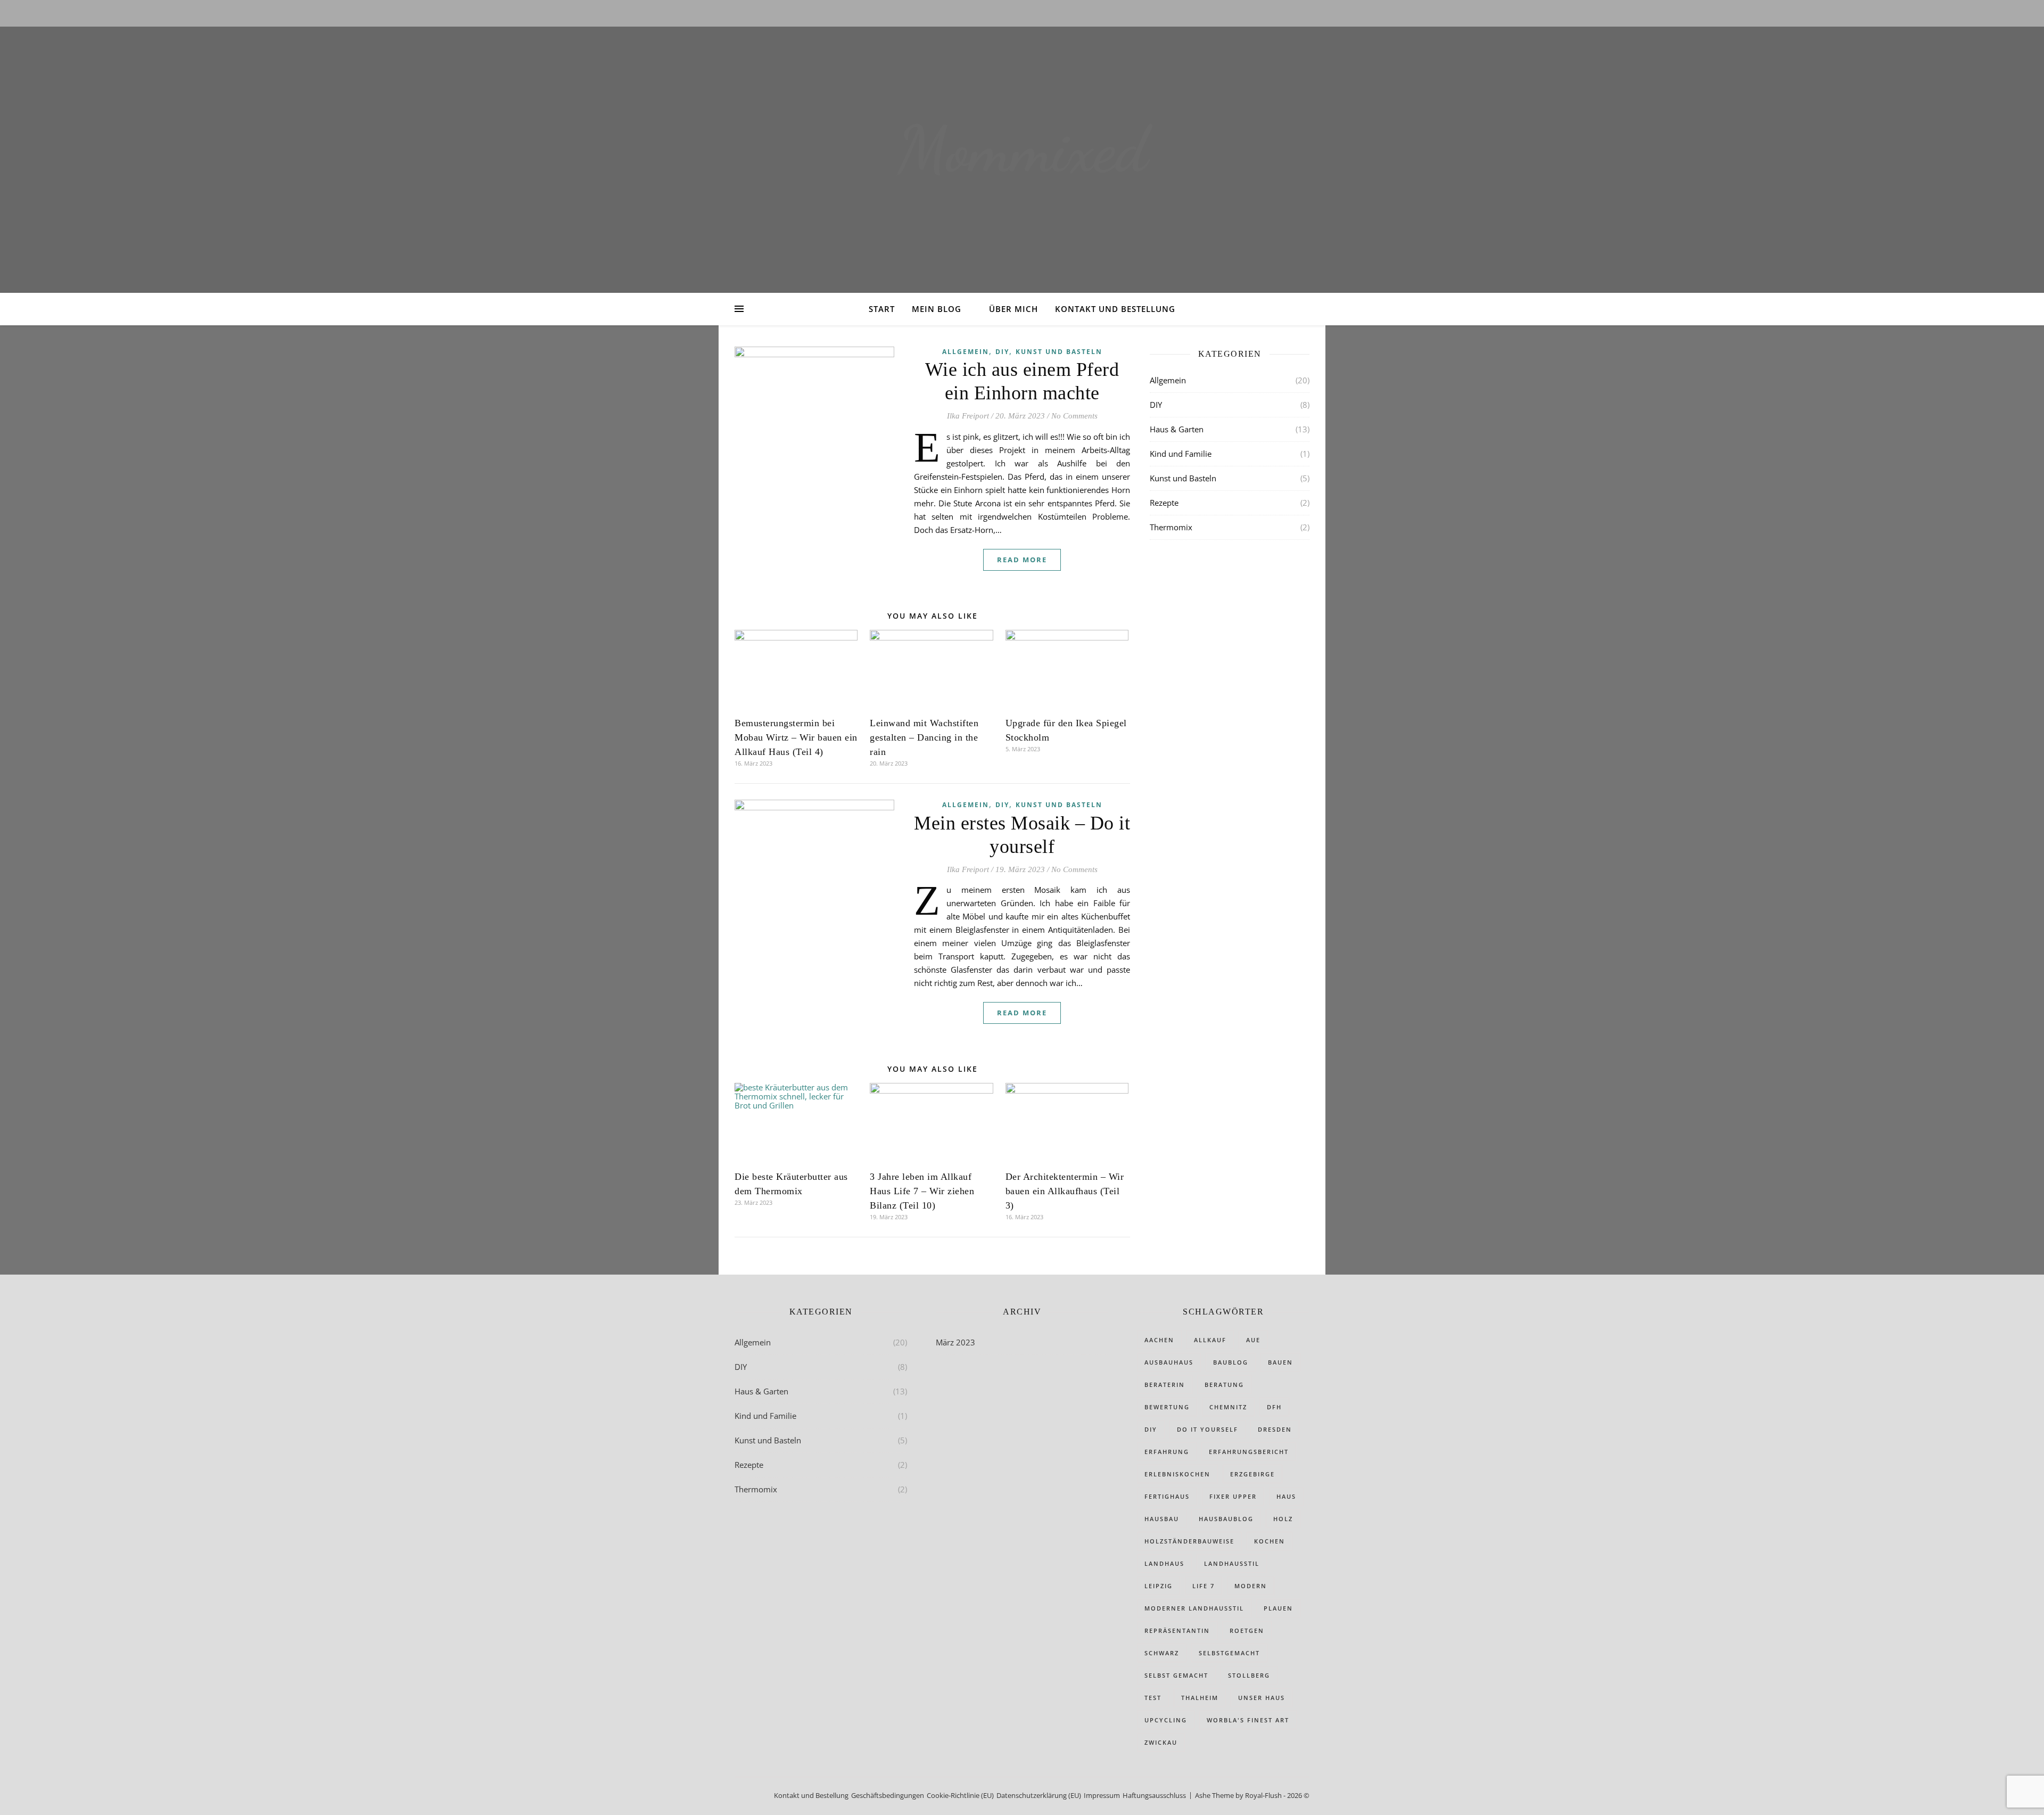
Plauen (1278, 1608)
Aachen (1159, 1340)
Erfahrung (1167, 1452)
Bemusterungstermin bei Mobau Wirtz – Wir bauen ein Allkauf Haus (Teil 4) (796, 737)
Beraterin (1165, 1385)
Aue (1253, 1340)
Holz (1283, 1519)
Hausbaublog (1226, 1519)
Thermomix (1171, 527)
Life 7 (1204, 1586)
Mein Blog (937, 309)
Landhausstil (1232, 1563)
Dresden (1275, 1429)
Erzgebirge (1252, 1474)
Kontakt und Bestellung (1115, 309)
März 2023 (955, 1342)
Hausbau (1162, 1519)
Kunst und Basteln (1059, 352)
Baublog (1231, 1362)
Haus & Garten (1177, 429)
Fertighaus (1167, 1496)
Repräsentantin (1177, 1631)
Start (882, 309)
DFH (1274, 1407)
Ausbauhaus (1169, 1362)
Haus (1286, 1496)
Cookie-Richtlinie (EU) (960, 1795)
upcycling (1166, 1720)
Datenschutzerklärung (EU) (1039, 1795)
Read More (1022, 560)
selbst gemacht (1176, 1675)
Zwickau (1161, 1742)
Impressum (1102, 1795)
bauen (1280, 1362)
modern (1251, 1586)
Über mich (1013, 309)
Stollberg (1249, 1675)
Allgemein (966, 352)
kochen (1270, 1541)
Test (1153, 1698)
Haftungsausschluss (1154, 1795)
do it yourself (1208, 1429)
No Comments (1074, 416)
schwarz (1162, 1653)
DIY (1002, 352)
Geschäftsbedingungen (888, 1795)
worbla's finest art (1248, 1720)
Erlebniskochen (1177, 1474)
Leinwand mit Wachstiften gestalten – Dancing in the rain (924, 737)
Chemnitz (1228, 1407)
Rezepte (1164, 503)
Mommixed (1022, 150)
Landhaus (1164, 1563)
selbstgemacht (1229, 1653)
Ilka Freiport (968, 416)
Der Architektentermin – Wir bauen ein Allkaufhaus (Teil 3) (1065, 1191)
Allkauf (1210, 1340)
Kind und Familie (1181, 454)
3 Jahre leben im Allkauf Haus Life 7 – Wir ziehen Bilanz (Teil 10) (922, 1191)
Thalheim (1200, 1698)
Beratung (1224, 1385)
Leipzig (1159, 1586)
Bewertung (1167, 1407)
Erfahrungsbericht (1249, 1452)
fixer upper (1233, 1496)
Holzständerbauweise (1189, 1541)
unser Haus (1262, 1698)
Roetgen (1247, 1631)
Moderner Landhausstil (1194, 1608)
